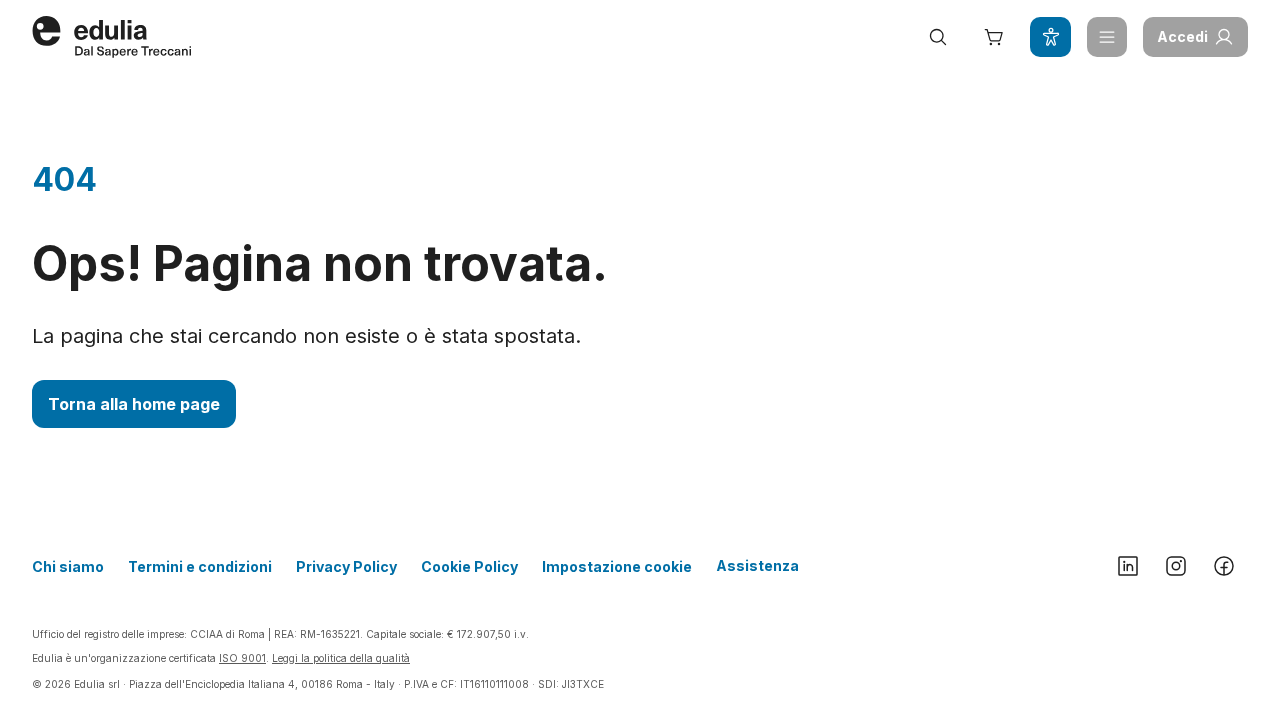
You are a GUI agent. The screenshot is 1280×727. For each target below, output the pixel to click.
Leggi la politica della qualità (341, 658)
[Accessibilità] (1050, 37)
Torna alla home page (134, 404)
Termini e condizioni (200, 566)
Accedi (1182, 36)
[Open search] (938, 37)
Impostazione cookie (617, 566)
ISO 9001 (242, 658)
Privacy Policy (346, 566)
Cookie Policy (469, 566)
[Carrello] (994, 37)
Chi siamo (68, 566)
